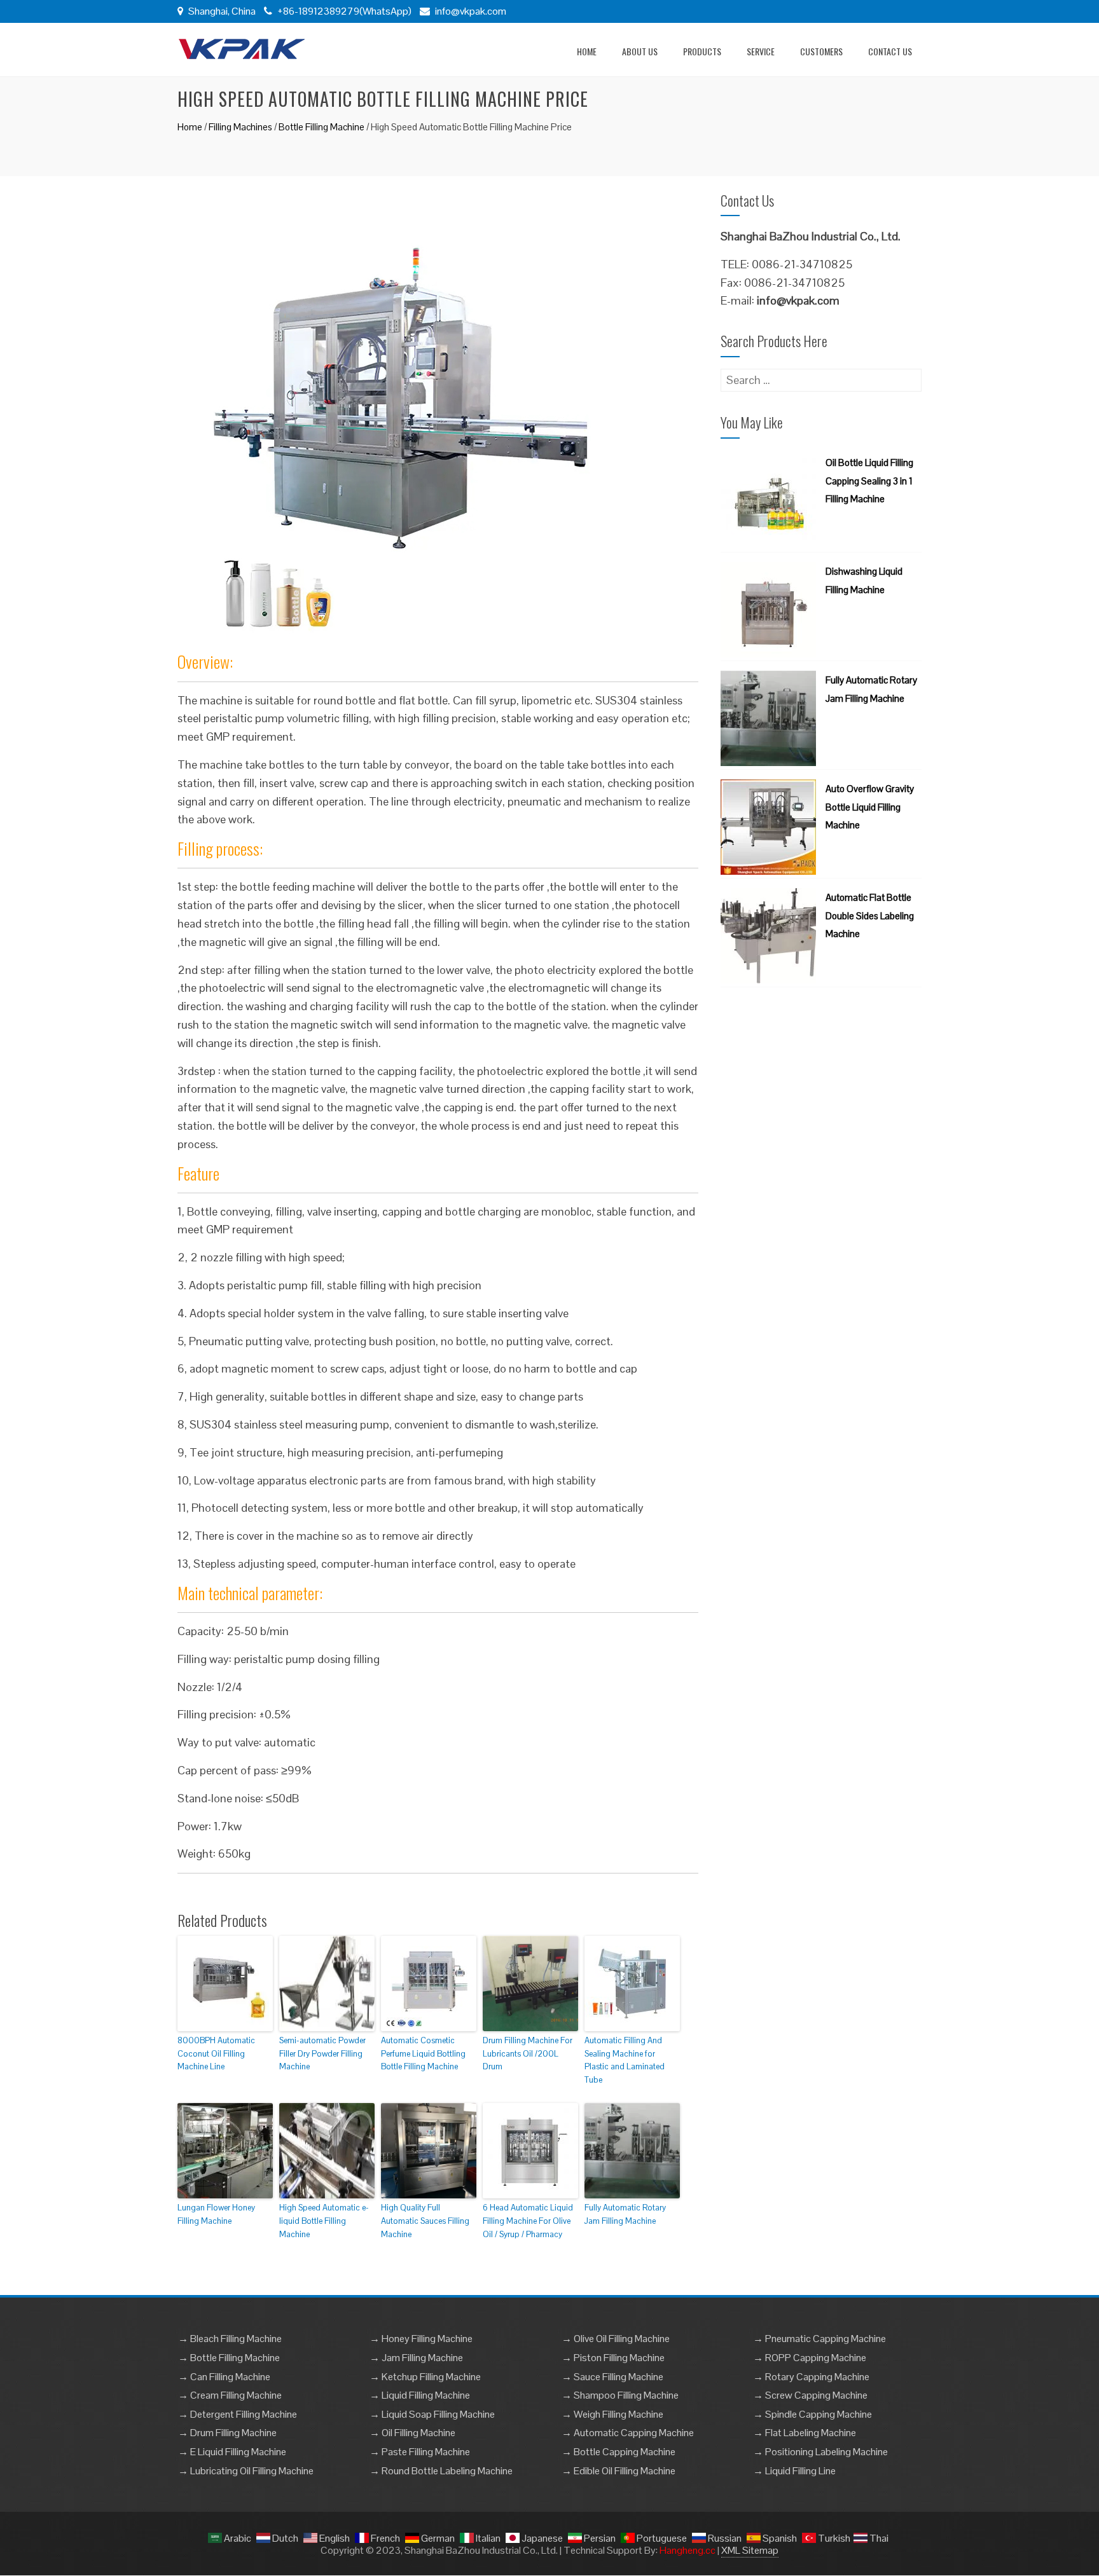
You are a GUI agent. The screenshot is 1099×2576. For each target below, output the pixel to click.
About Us (640, 51)
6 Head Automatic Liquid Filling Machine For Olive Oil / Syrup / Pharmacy (528, 2221)
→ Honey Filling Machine (421, 2339)
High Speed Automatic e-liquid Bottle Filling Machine (324, 2221)
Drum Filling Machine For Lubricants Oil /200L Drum (528, 2054)
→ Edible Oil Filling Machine (619, 2471)
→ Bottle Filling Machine (229, 2358)
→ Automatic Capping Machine (628, 2433)
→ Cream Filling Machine (230, 2395)
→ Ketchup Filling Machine (425, 2377)
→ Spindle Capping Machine (812, 2414)
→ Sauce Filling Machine (612, 2377)
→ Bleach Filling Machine (230, 2339)
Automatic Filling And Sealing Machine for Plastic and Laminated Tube (625, 2060)
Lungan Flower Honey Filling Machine (216, 2214)
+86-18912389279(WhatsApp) (343, 11)
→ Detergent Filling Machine (238, 2414)
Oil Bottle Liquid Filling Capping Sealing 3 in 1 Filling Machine (869, 481)
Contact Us (890, 51)
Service (761, 51)
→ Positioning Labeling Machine (820, 2452)
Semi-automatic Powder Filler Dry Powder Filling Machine (322, 2054)
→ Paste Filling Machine (420, 2452)
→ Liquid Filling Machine (420, 2395)
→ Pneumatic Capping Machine (819, 2339)
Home (587, 51)
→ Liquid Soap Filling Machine (432, 2414)
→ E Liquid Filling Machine (232, 2452)
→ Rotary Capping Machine (811, 2377)
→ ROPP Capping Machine (810, 2358)
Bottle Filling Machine (321, 127)
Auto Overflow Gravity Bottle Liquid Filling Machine (870, 807)
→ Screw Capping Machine (810, 2395)
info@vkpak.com (471, 11)
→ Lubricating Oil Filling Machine (246, 2471)
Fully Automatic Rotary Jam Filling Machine (625, 2214)
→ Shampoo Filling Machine (620, 2395)
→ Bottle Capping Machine (619, 2452)
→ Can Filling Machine (224, 2377)
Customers (821, 51)
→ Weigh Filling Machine (612, 2414)
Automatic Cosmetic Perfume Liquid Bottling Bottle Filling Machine (423, 2054)
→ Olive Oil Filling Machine (616, 2339)
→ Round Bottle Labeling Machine (441, 2471)
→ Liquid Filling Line (794, 2471)
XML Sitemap (750, 2550)
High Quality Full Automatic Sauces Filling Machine (425, 2221)
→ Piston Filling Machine (613, 2358)
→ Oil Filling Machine (412, 2433)
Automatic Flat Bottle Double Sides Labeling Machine (870, 916)
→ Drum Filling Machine (227, 2433)
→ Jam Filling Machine (416, 2358)
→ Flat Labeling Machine (805, 2433)
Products (702, 51)
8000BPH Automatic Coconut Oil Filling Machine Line (216, 2054)
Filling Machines (240, 127)
